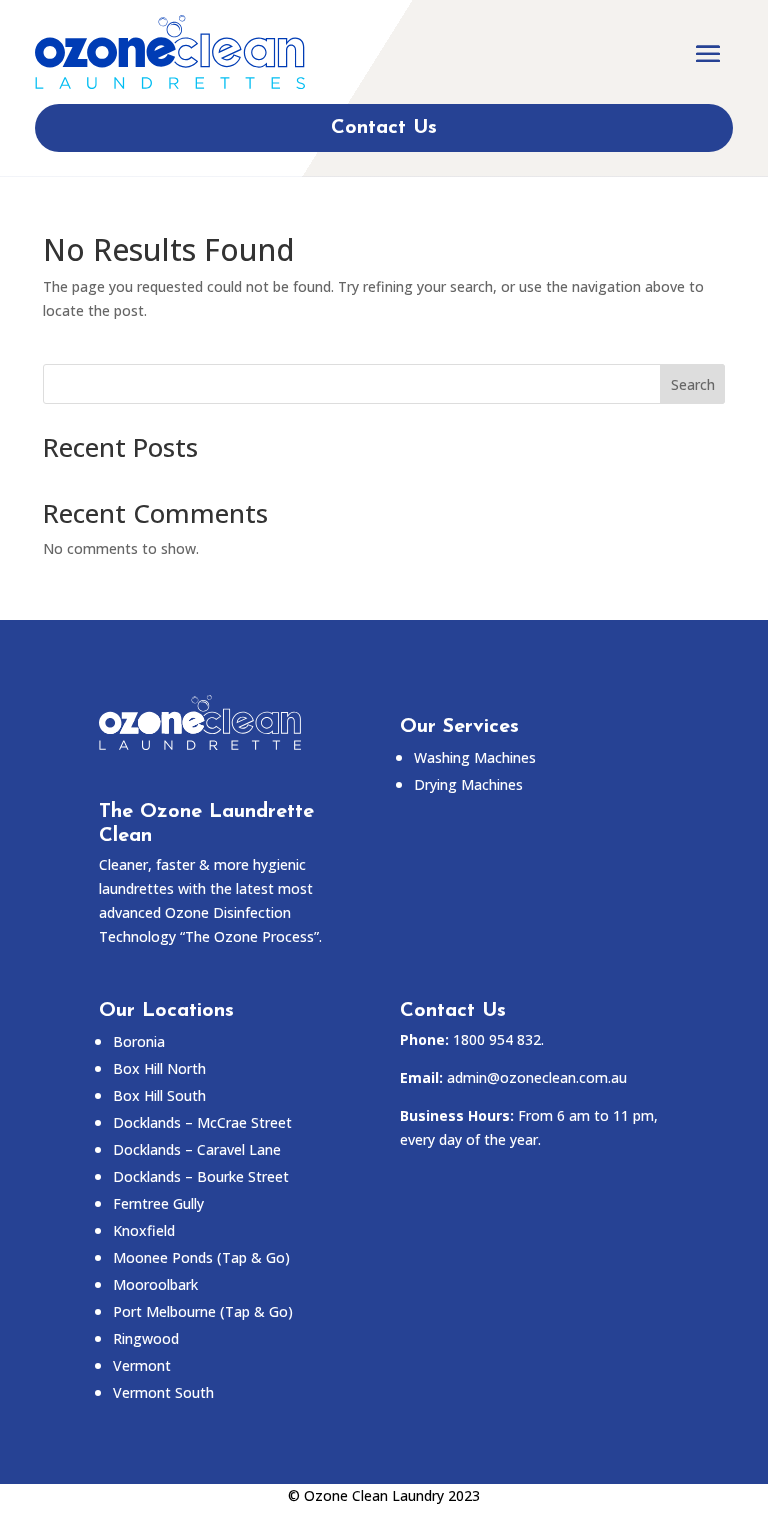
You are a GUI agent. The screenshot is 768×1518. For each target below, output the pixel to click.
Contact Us (384, 128)
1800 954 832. (498, 1039)
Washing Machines (475, 757)
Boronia (139, 1041)
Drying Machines (468, 784)
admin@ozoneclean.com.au (537, 1077)
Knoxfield (144, 1230)
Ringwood (146, 1338)
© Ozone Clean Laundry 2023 (384, 1495)
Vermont (142, 1365)
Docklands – (197, 1149)
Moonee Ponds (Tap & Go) (201, 1257)
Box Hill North (159, 1068)
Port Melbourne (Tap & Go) (203, 1311)
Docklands (202, 1122)
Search (693, 384)
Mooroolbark (155, 1284)
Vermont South (163, 1392)
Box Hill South (159, 1095)
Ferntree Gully (158, 1203)
